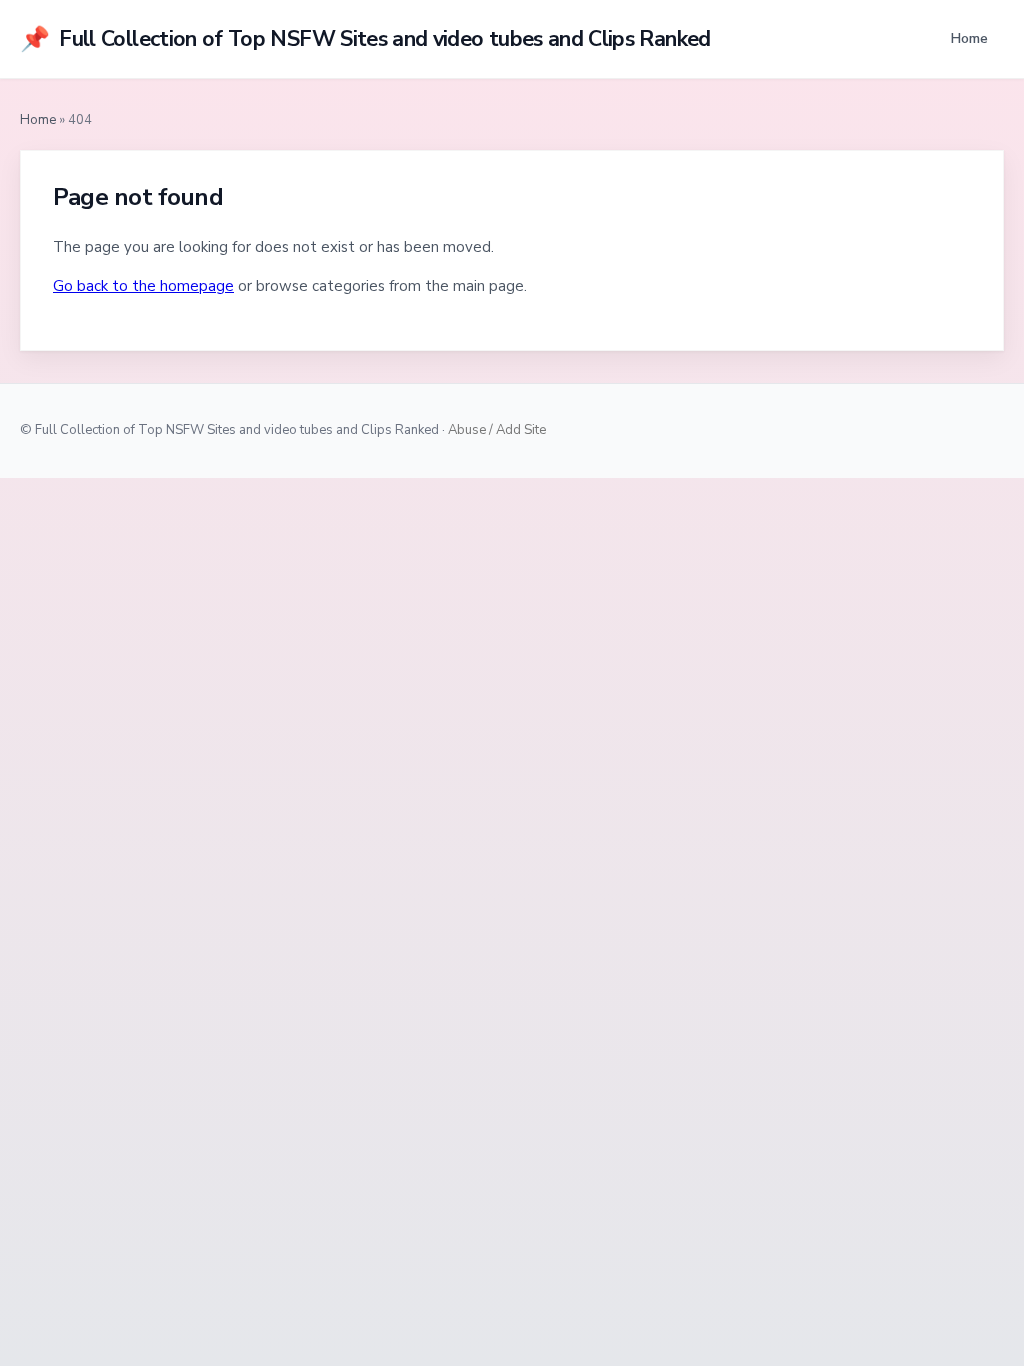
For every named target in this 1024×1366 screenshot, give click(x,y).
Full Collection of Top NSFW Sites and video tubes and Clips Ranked (365, 39)
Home (969, 38)
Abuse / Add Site (497, 430)
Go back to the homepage (143, 286)
